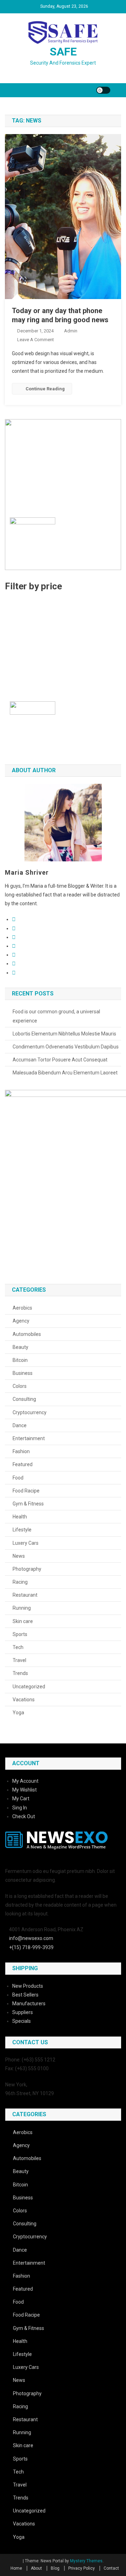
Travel (19, 1660)
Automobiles (27, 1334)
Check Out (24, 1816)
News (19, 1556)
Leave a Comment (36, 340)
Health (20, 1517)
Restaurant (25, 1595)
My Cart (21, 1799)
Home (16, 2568)
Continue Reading (45, 389)
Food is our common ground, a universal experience (56, 1016)
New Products (28, 1986)
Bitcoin (20, 1360)
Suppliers (23, 2012)
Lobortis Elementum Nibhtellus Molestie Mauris (64, 1034)
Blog (55, 2568)
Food (18, 1478)
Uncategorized (29, 1687)
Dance (20, 1425)
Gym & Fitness (28, 1504)
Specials (22, 2021)
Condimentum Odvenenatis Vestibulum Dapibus (66, 1047)
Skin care (23, 1621)
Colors (20, 1386)
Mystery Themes (86, 2561)
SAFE (63, 52)
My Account (25, 1781)
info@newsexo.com (31, 1938)
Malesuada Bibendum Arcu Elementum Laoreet (65, 1073)
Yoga (18, 1713)
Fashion (21, 1451)
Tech (18, 1647)
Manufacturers (29, 2004)
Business (23, 1373)
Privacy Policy (82, 2568)
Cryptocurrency (30, 1412)
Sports (20, 1634)
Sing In (20, 1808)
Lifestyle (22, 1530)
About (36, 2568)
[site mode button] (103, 90)
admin (71, 331)
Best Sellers (25, 1995)
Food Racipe (26, 1491)
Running (22, 1608)
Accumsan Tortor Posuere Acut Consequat (60, 1060)
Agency (21, 1321)
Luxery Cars (26, 1543)
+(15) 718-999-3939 (31, 1947)
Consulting (24, 1399)
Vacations (24, 1700)
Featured (23, 1464)
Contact (111, 2568)
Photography (27, 1569)
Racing (20, 1582)
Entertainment (29, 1438)
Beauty (20, 1347)
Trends (20, 1673)
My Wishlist (24, 1790)
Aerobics (22, 1308)
